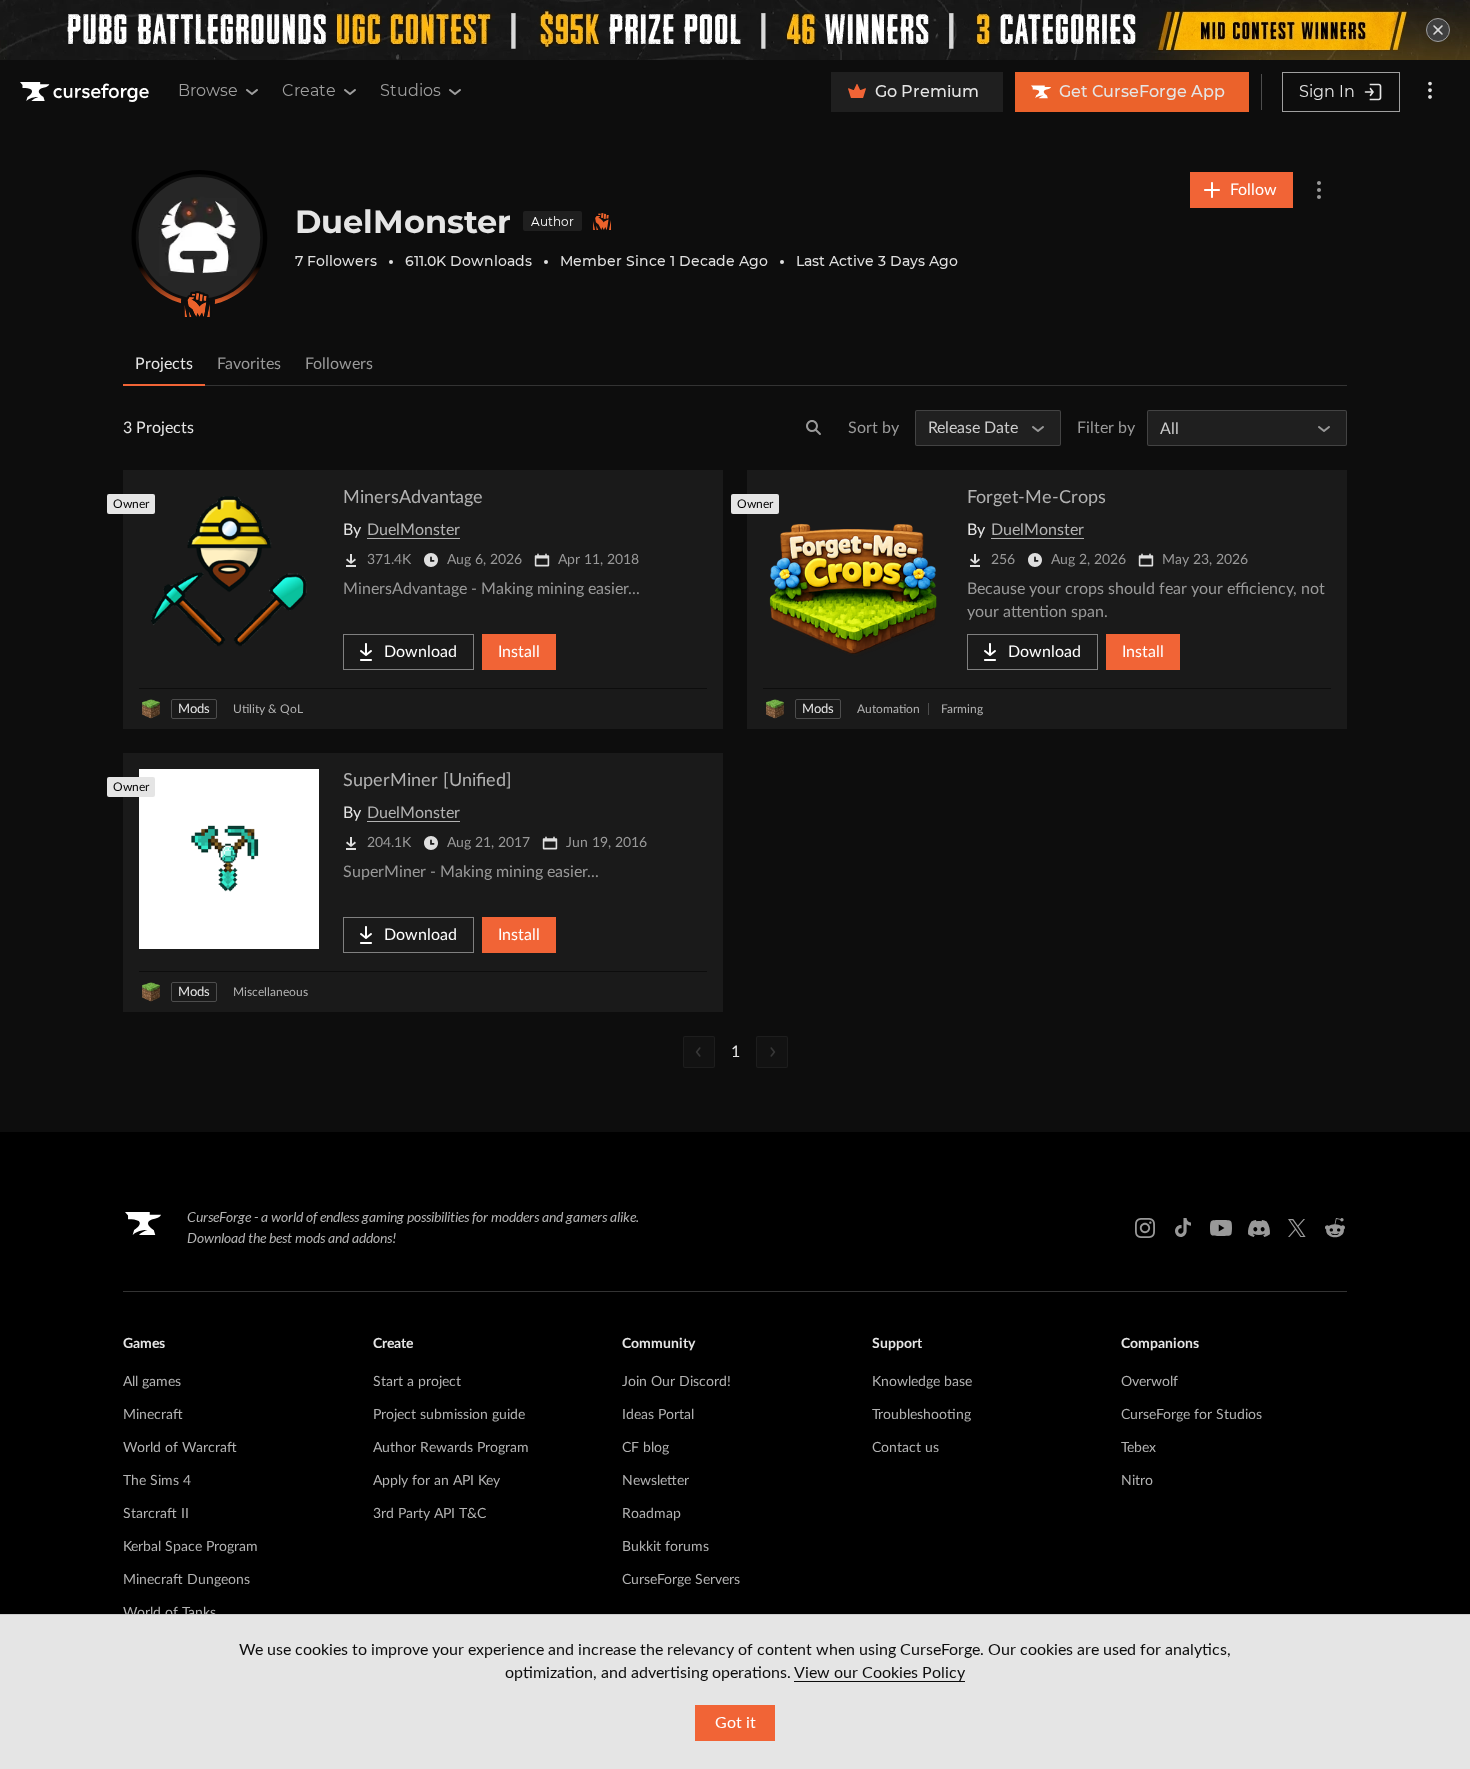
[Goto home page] (87, 92)
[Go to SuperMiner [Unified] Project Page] (423, 882)
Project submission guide (449, 1415)
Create (309, 90)
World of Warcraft (180, 1448)
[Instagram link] (1145, 1228)
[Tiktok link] (1183, 1228)
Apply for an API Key (436, 1481)
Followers (339, 364)
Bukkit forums (665, 1547)
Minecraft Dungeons (186, 1580)
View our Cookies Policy (879, 1673)
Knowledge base (922, 1382)
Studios (410, 90)
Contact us (905, 1448)
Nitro (1137, 1481)
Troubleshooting (921, 1415)
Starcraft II (156, 1514)
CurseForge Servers (681, 1580)
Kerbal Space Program (190, 1547)
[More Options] (1319, 190)
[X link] (1297, 1228)
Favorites (249, 364)
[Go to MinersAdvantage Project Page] (423, 599)
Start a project (417, 1382)
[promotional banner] (735, 30)
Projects (164, 364)
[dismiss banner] (1438, 30)
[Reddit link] (1335, 1228)
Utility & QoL (268, 709)
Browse (208, 90)
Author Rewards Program (451, 1448)
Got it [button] (735, 1723)
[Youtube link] (1221, 1228)
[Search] (814, 428)
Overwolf (1149, 1382)
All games (152, 1382)
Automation (888, 709)
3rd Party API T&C (429, 1514)
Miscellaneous (270, 992)
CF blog (645, 1448)
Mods (194, 709)
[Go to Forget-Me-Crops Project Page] (1047, 599)
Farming (962, 709)
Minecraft (153, 1415)
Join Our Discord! (676, 1382)
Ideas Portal (658, 1415)
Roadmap (651, 1514)
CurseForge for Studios (1191, 1415)
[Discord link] (1259, 1228)
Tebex (1138, 1448)
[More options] (1430, 92)
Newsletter (655, 1481)
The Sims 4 (157, 1481)
